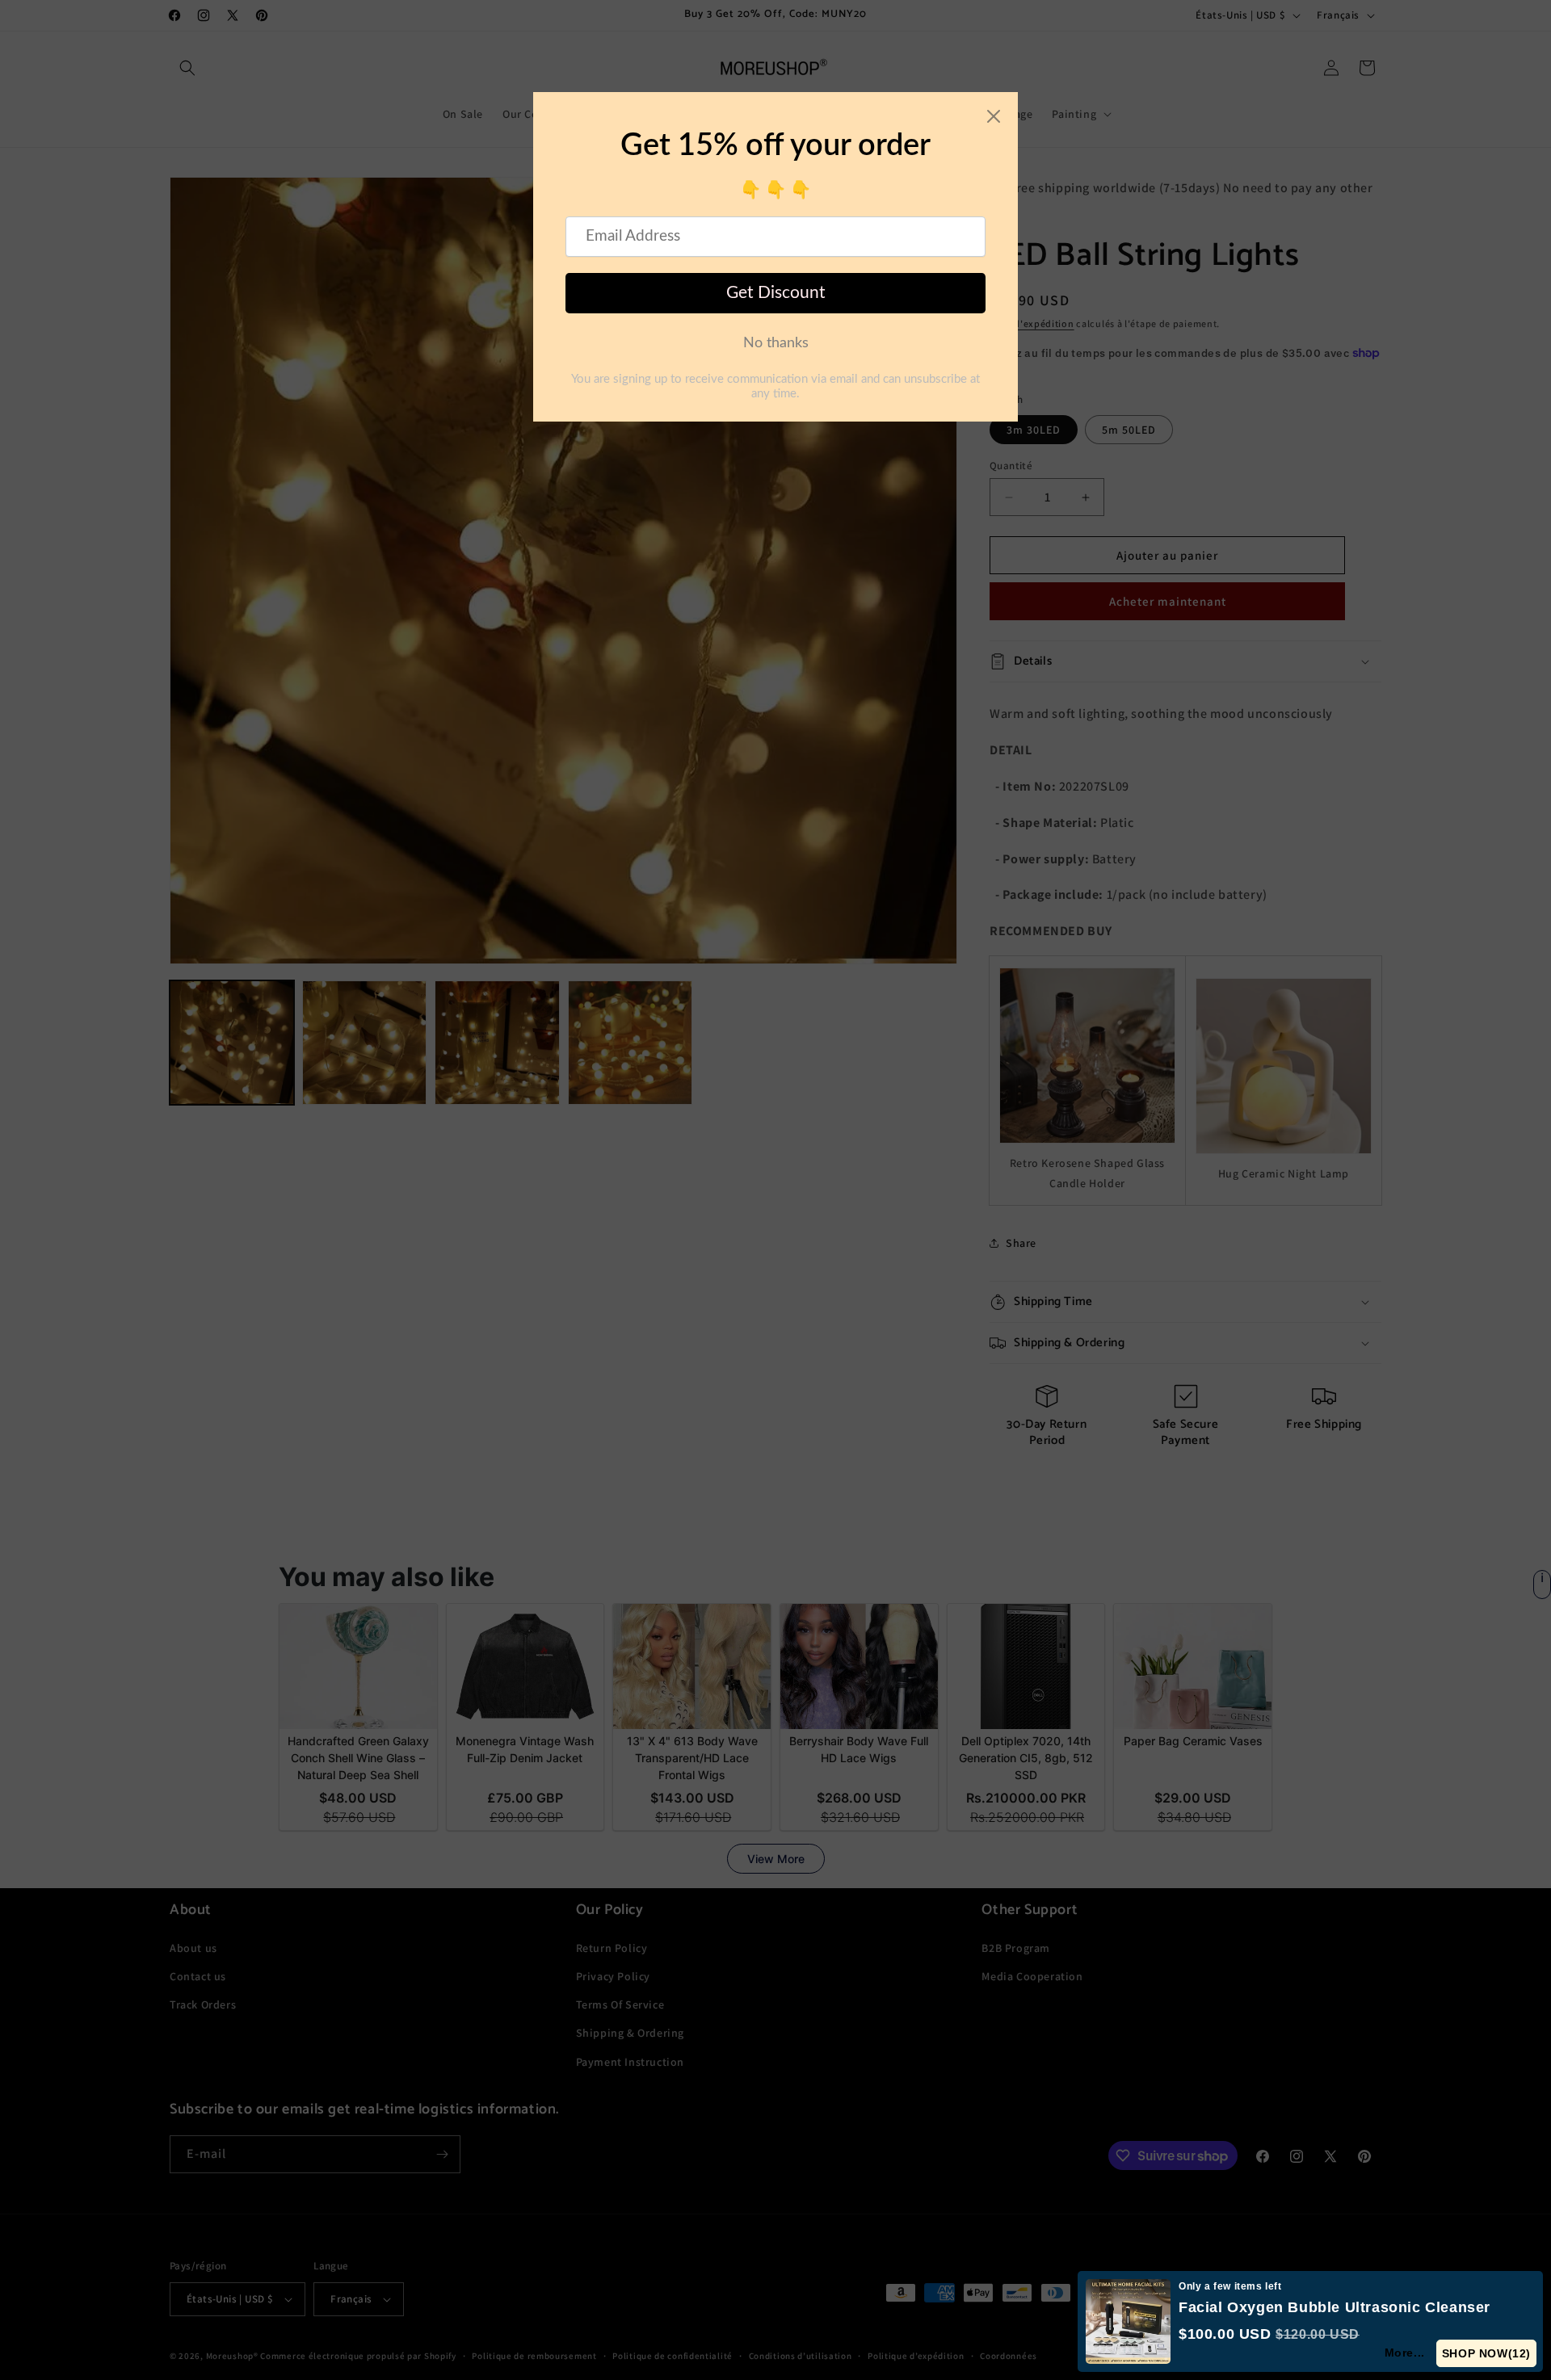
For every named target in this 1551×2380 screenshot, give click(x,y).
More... (1406, 2353)
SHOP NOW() (1487, 2353)
